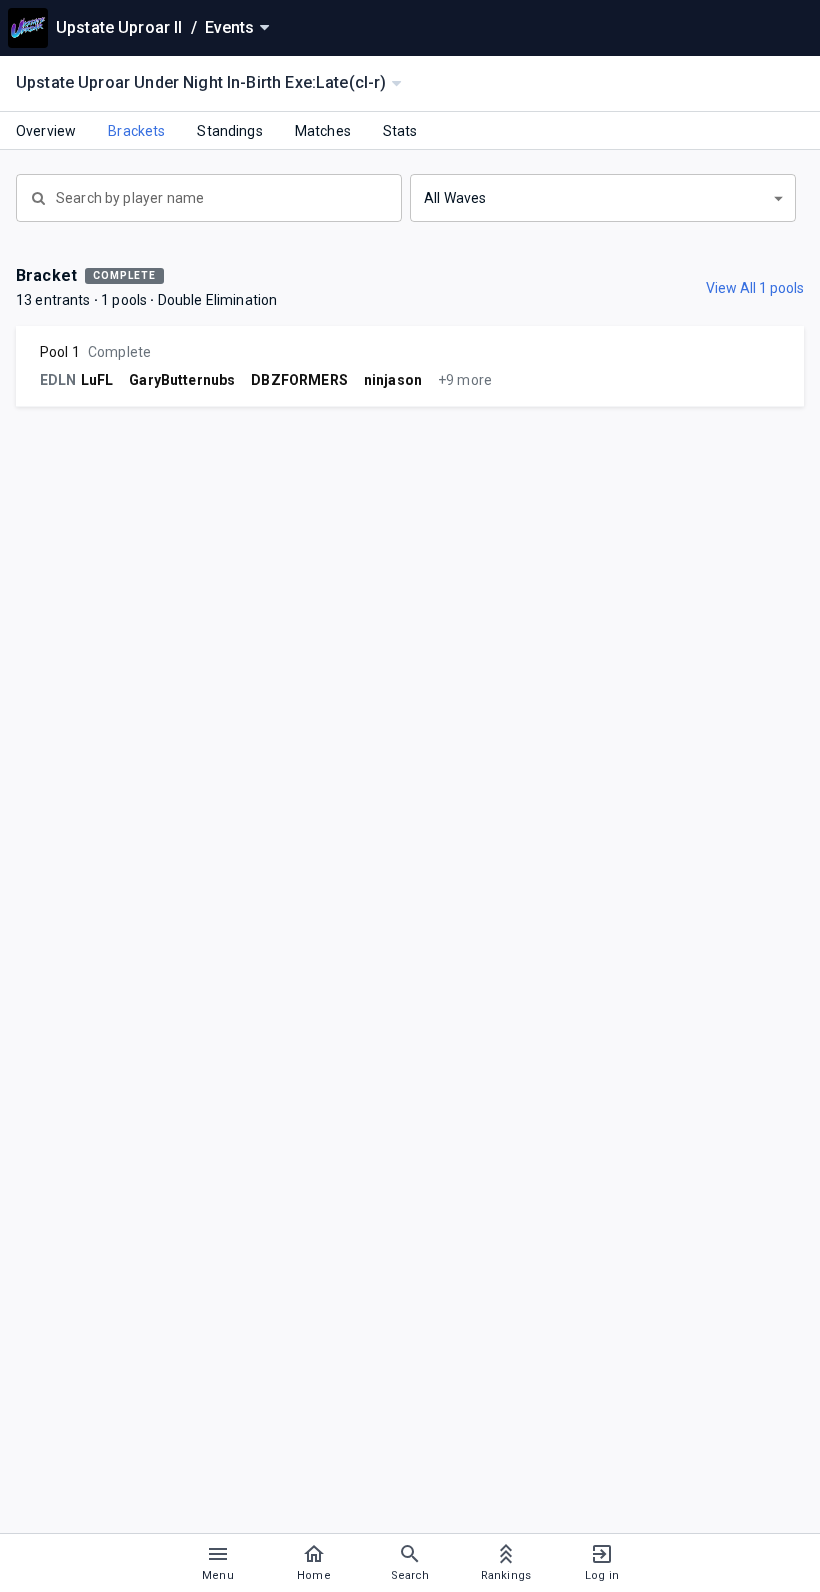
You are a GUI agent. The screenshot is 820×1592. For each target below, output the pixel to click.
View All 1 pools (755, 288)
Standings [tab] (229, 131)
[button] (603, 198)
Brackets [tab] (136, 131)
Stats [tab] (400, 131)
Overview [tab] (46, 131)
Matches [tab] (323, 131)
